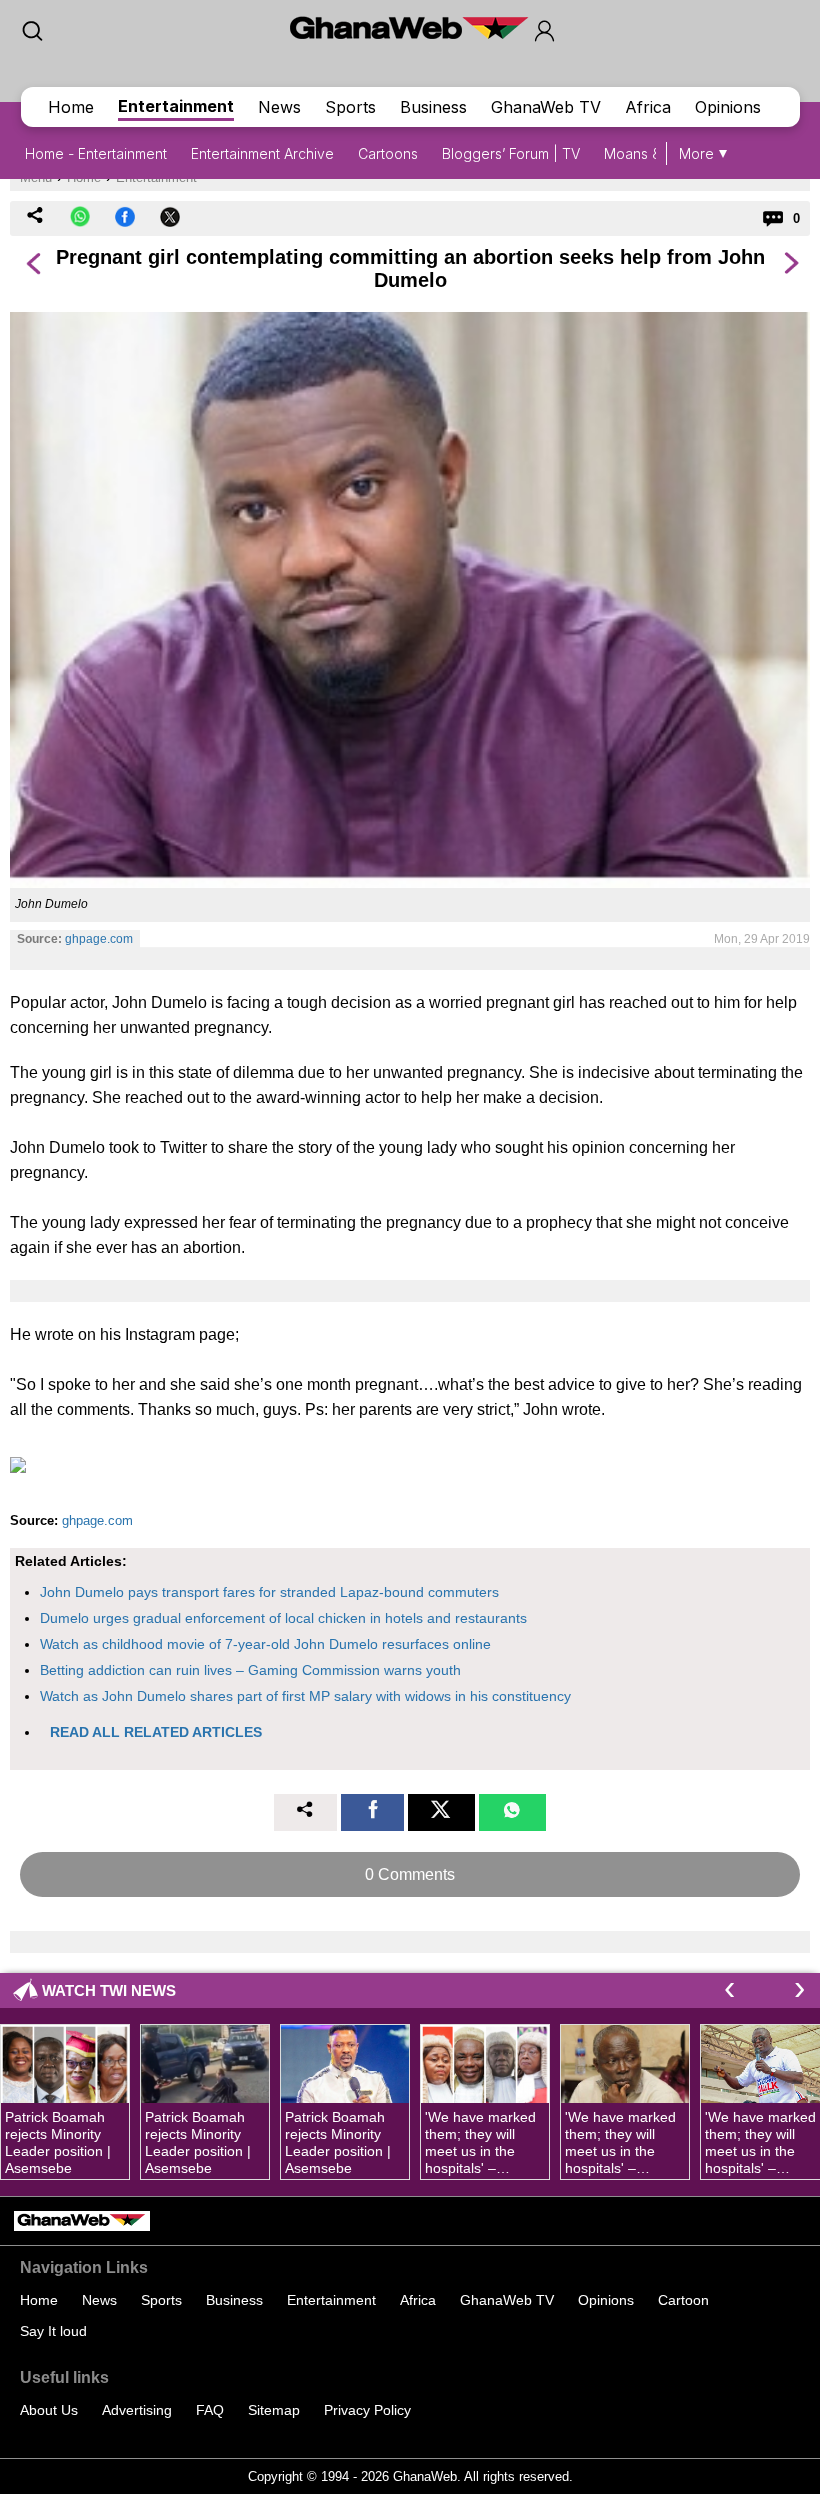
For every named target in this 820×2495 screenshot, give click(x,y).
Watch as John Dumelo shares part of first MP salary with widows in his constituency (305, 1696)
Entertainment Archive (262, 153)
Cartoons (388, 153)
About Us (49, 2410)
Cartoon (683, 2300)
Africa (648, 107)
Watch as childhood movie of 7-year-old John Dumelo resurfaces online (265, 1644)
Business (433, 107)
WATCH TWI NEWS (109, 1990)
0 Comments (410, 1874)
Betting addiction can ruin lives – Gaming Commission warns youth (250, 1670)
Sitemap (274, 2410)
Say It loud (53, 2331)
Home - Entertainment (96, 153)
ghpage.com (99, 939)
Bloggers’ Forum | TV (511, 153)
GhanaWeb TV (546, 107)
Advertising (137, 2410)
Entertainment (176, 106)
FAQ (210, 2410)
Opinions (728, 107)
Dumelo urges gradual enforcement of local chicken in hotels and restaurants (283, 1618)
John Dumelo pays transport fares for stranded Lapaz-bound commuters (269, 1592)
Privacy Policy (367, 2410)
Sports (350, 107)
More (696, 153)
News (279, 107)
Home (71, 107)
